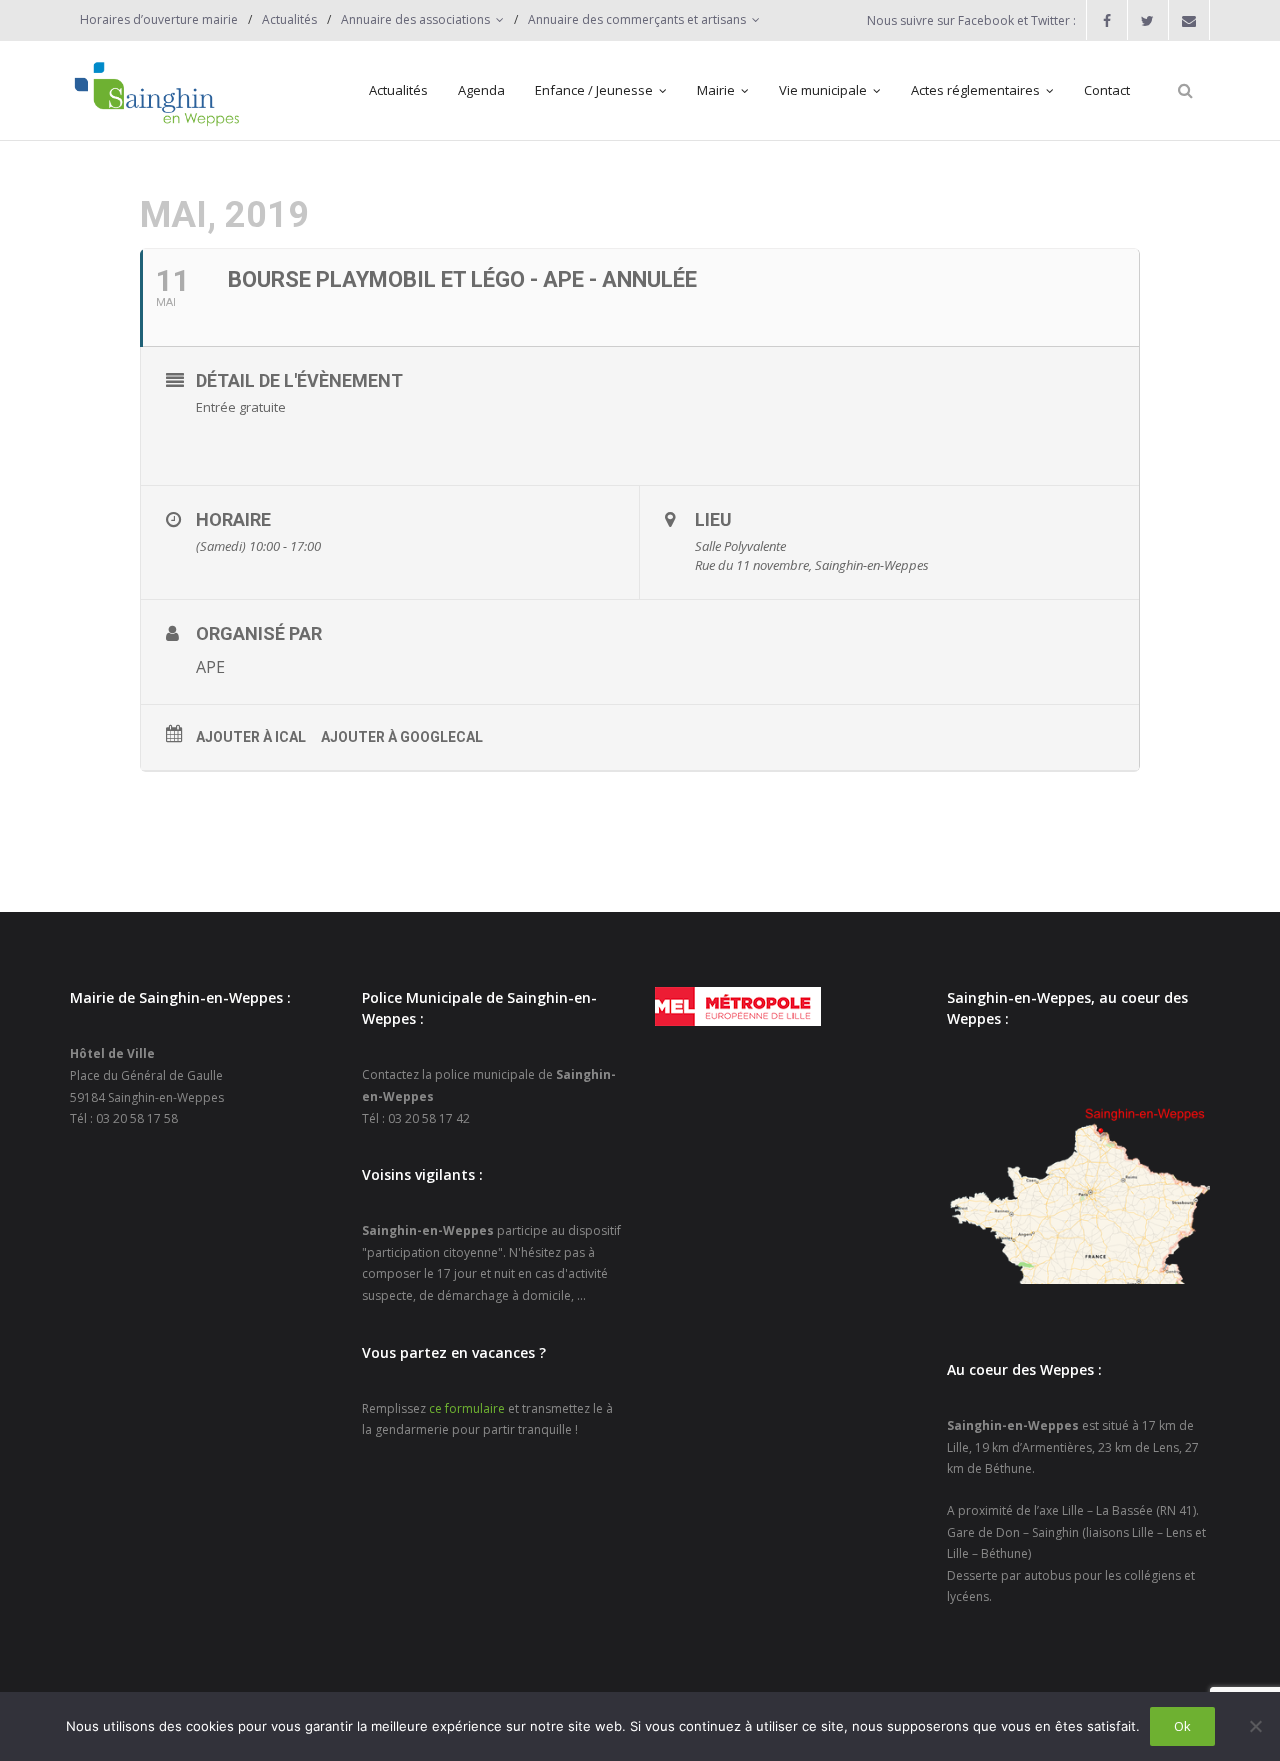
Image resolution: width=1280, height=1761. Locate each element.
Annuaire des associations (415, 19)
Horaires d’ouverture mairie (159, 19)
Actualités (289, 19)
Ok (1182, 1726)
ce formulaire (467, 1408)
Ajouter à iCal (251, 737)
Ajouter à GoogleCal (402, 737)
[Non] (1255, 1726)
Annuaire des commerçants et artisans (637, 19)
